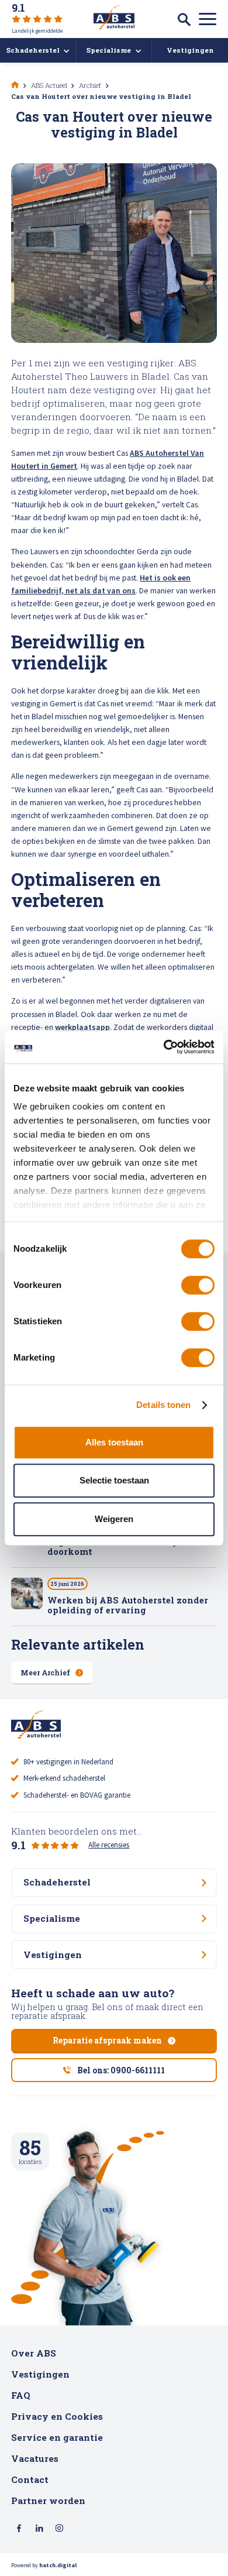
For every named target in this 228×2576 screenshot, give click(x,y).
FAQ (21, 2395)
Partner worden (48, 2501)
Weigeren (114, 1519)
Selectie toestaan (114, 1480)
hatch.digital (58, 2565)
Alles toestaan (114, 1442)
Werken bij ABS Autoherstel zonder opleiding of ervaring (128, 1605)
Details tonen (163, 1405)
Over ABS (34, 2353)
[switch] (198, 1285)
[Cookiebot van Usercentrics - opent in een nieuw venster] (164, 1047)
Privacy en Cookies (57, 2416)
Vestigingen (40, 2374)
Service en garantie (57, 2437)
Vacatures (35, 2458)
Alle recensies (109, 1845)
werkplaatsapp (82, 1027)
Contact (30, 2479)
